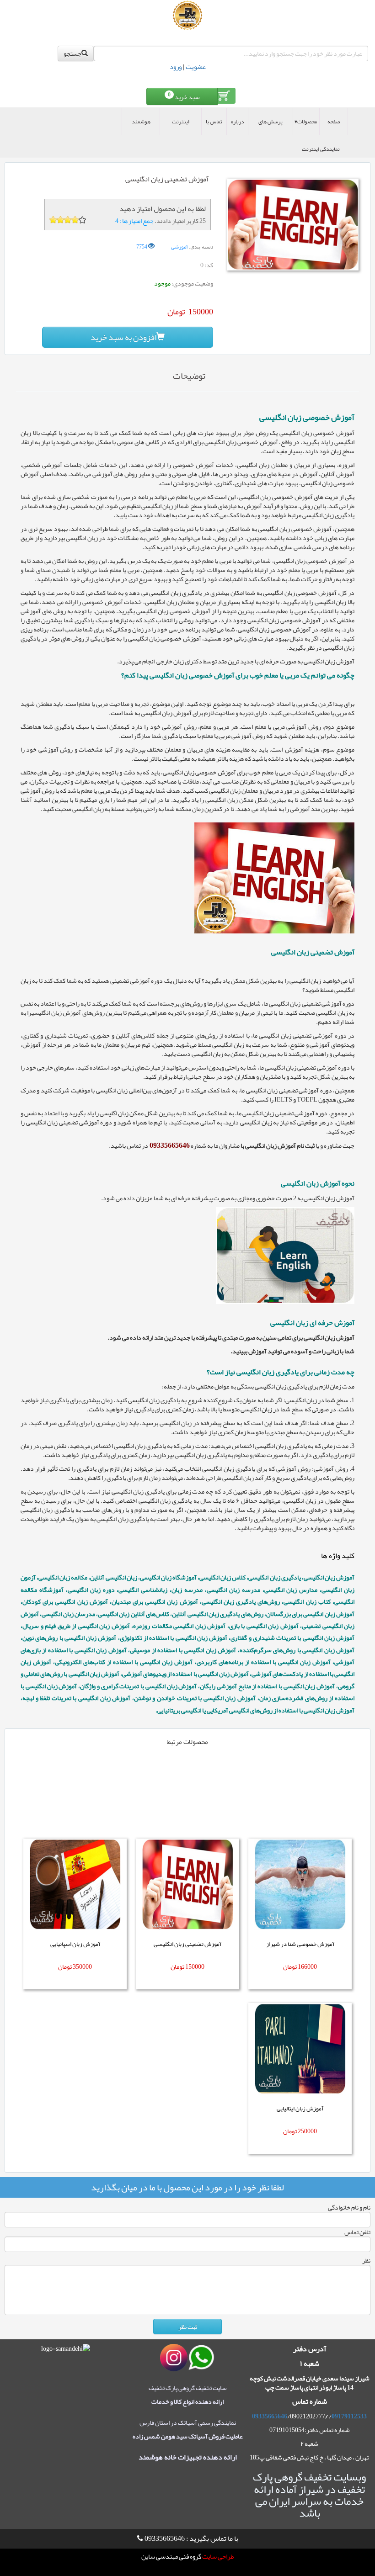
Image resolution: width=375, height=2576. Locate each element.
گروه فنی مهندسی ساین (171, 2557)
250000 (307, 2131)
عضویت (196, 67)
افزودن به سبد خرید (123, 337)
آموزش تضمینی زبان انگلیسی (187, 1944)
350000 (82, 1966)
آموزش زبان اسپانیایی (75, 1944)
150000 (195, 1966)
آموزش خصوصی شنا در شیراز (300, 1944)
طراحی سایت (218, 2557)
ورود (176, 67)
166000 (307, 1966)
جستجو (72, 53)
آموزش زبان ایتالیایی (300, 2109)
